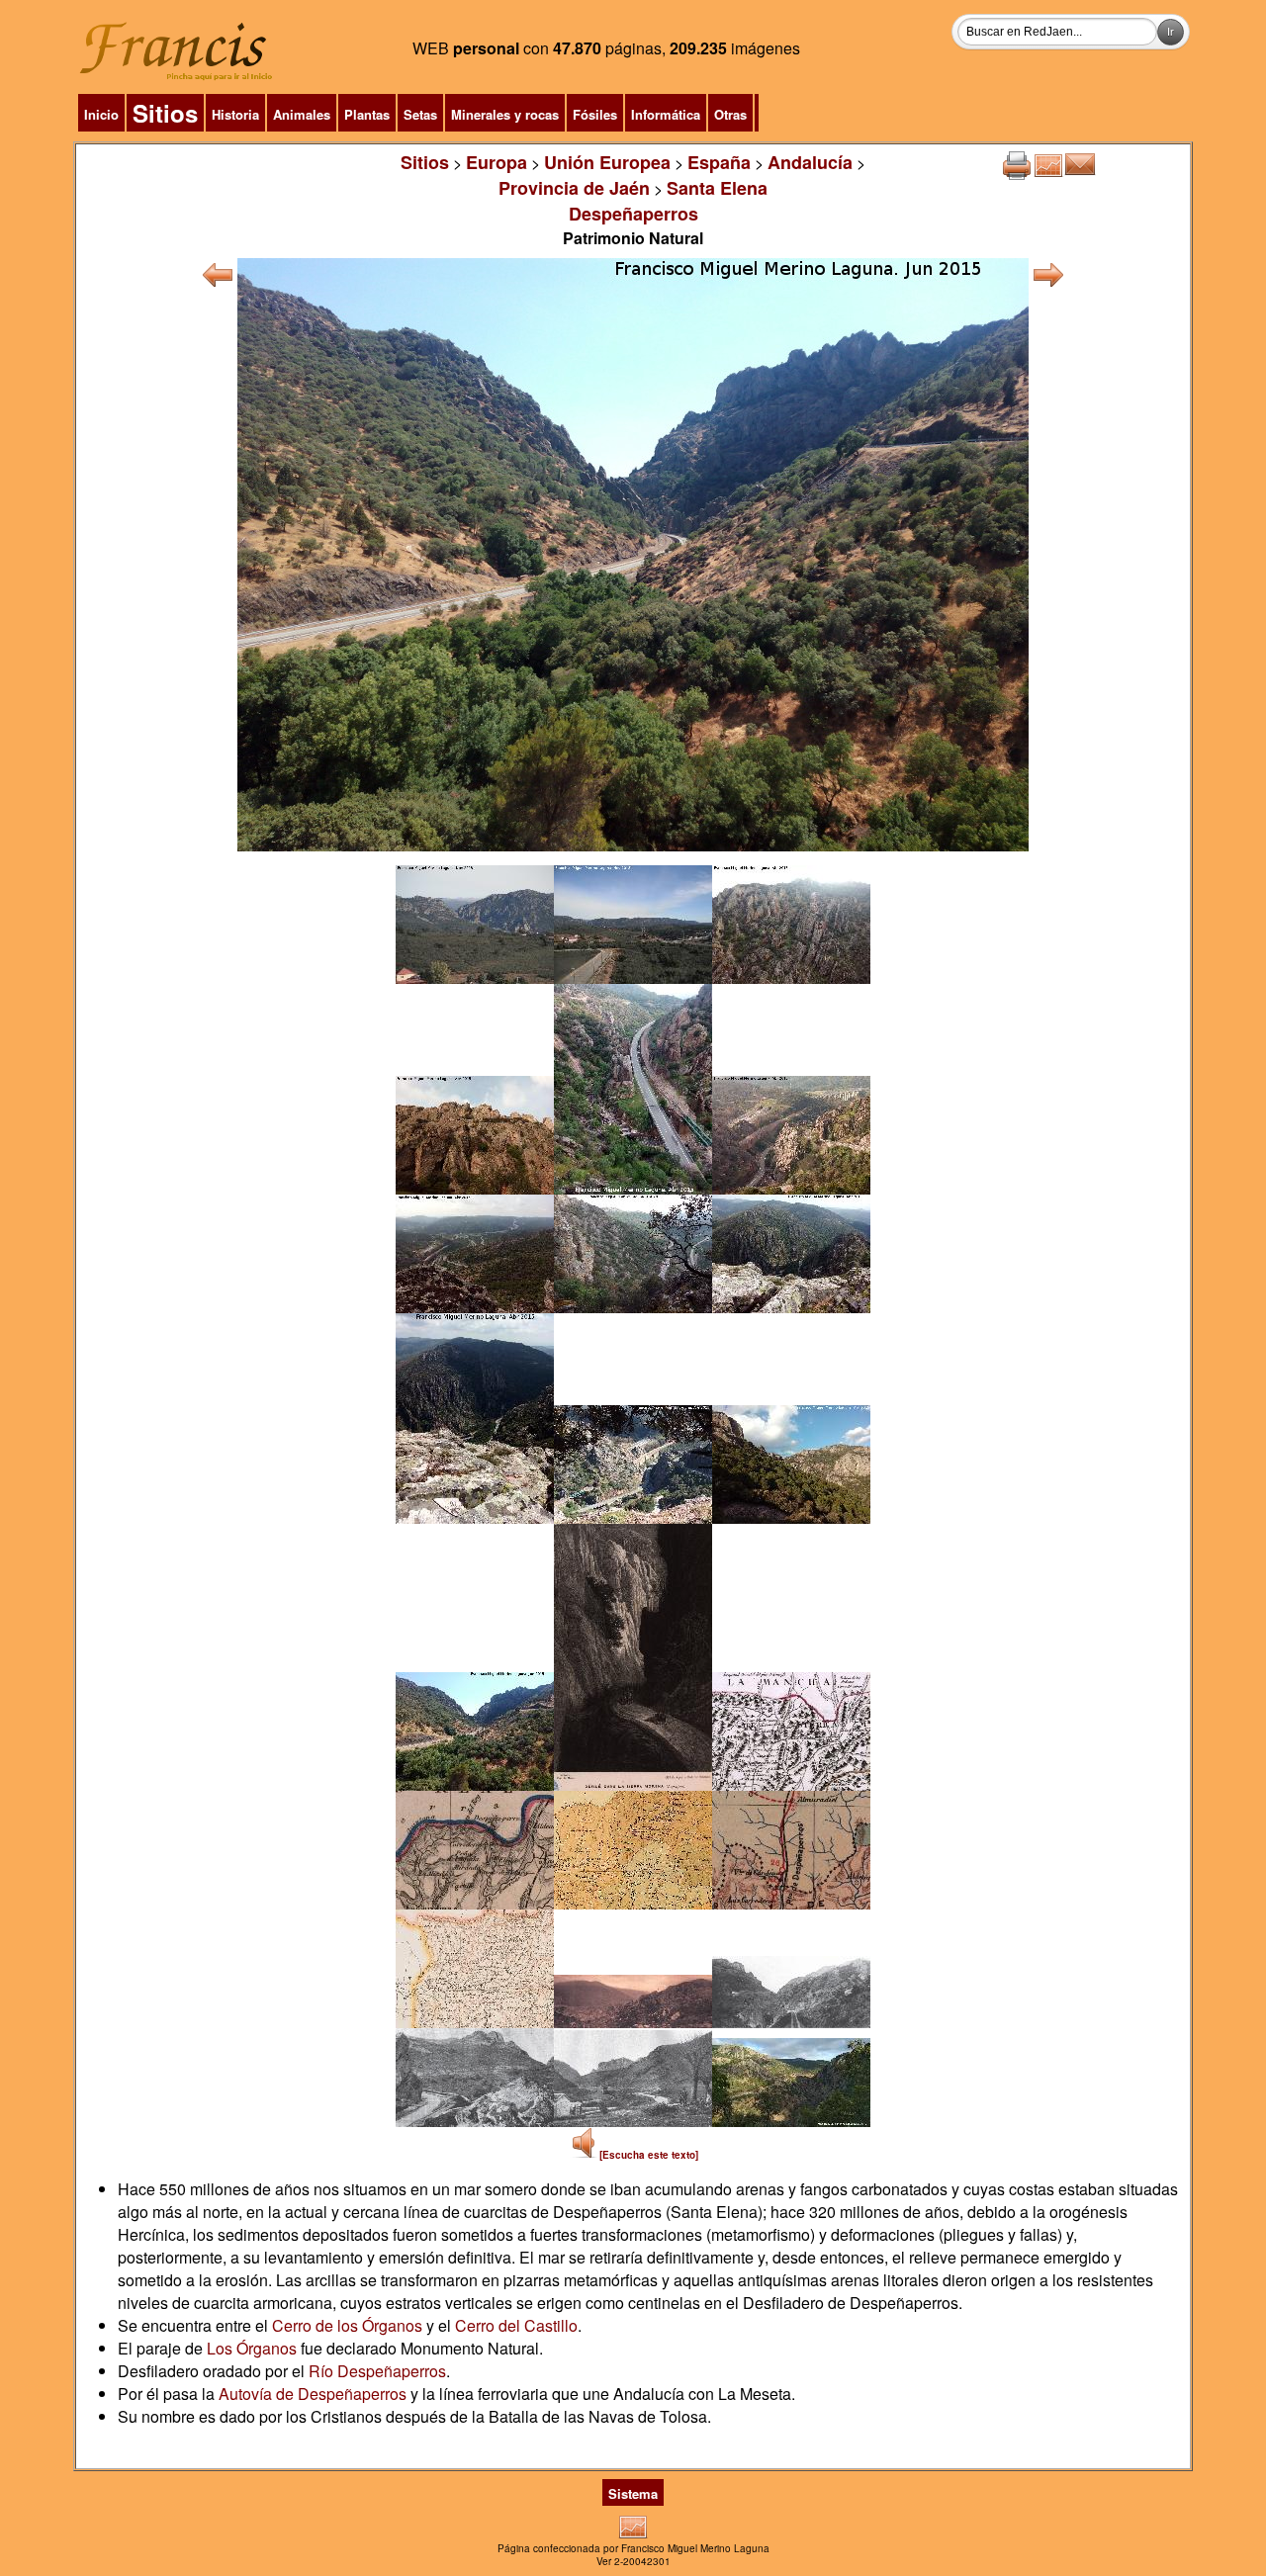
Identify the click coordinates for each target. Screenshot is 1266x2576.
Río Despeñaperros (377, 2371)
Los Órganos (252, 2348)
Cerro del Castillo (516, 2325)
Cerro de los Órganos (347, 2325)
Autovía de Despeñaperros (313, 2394)
